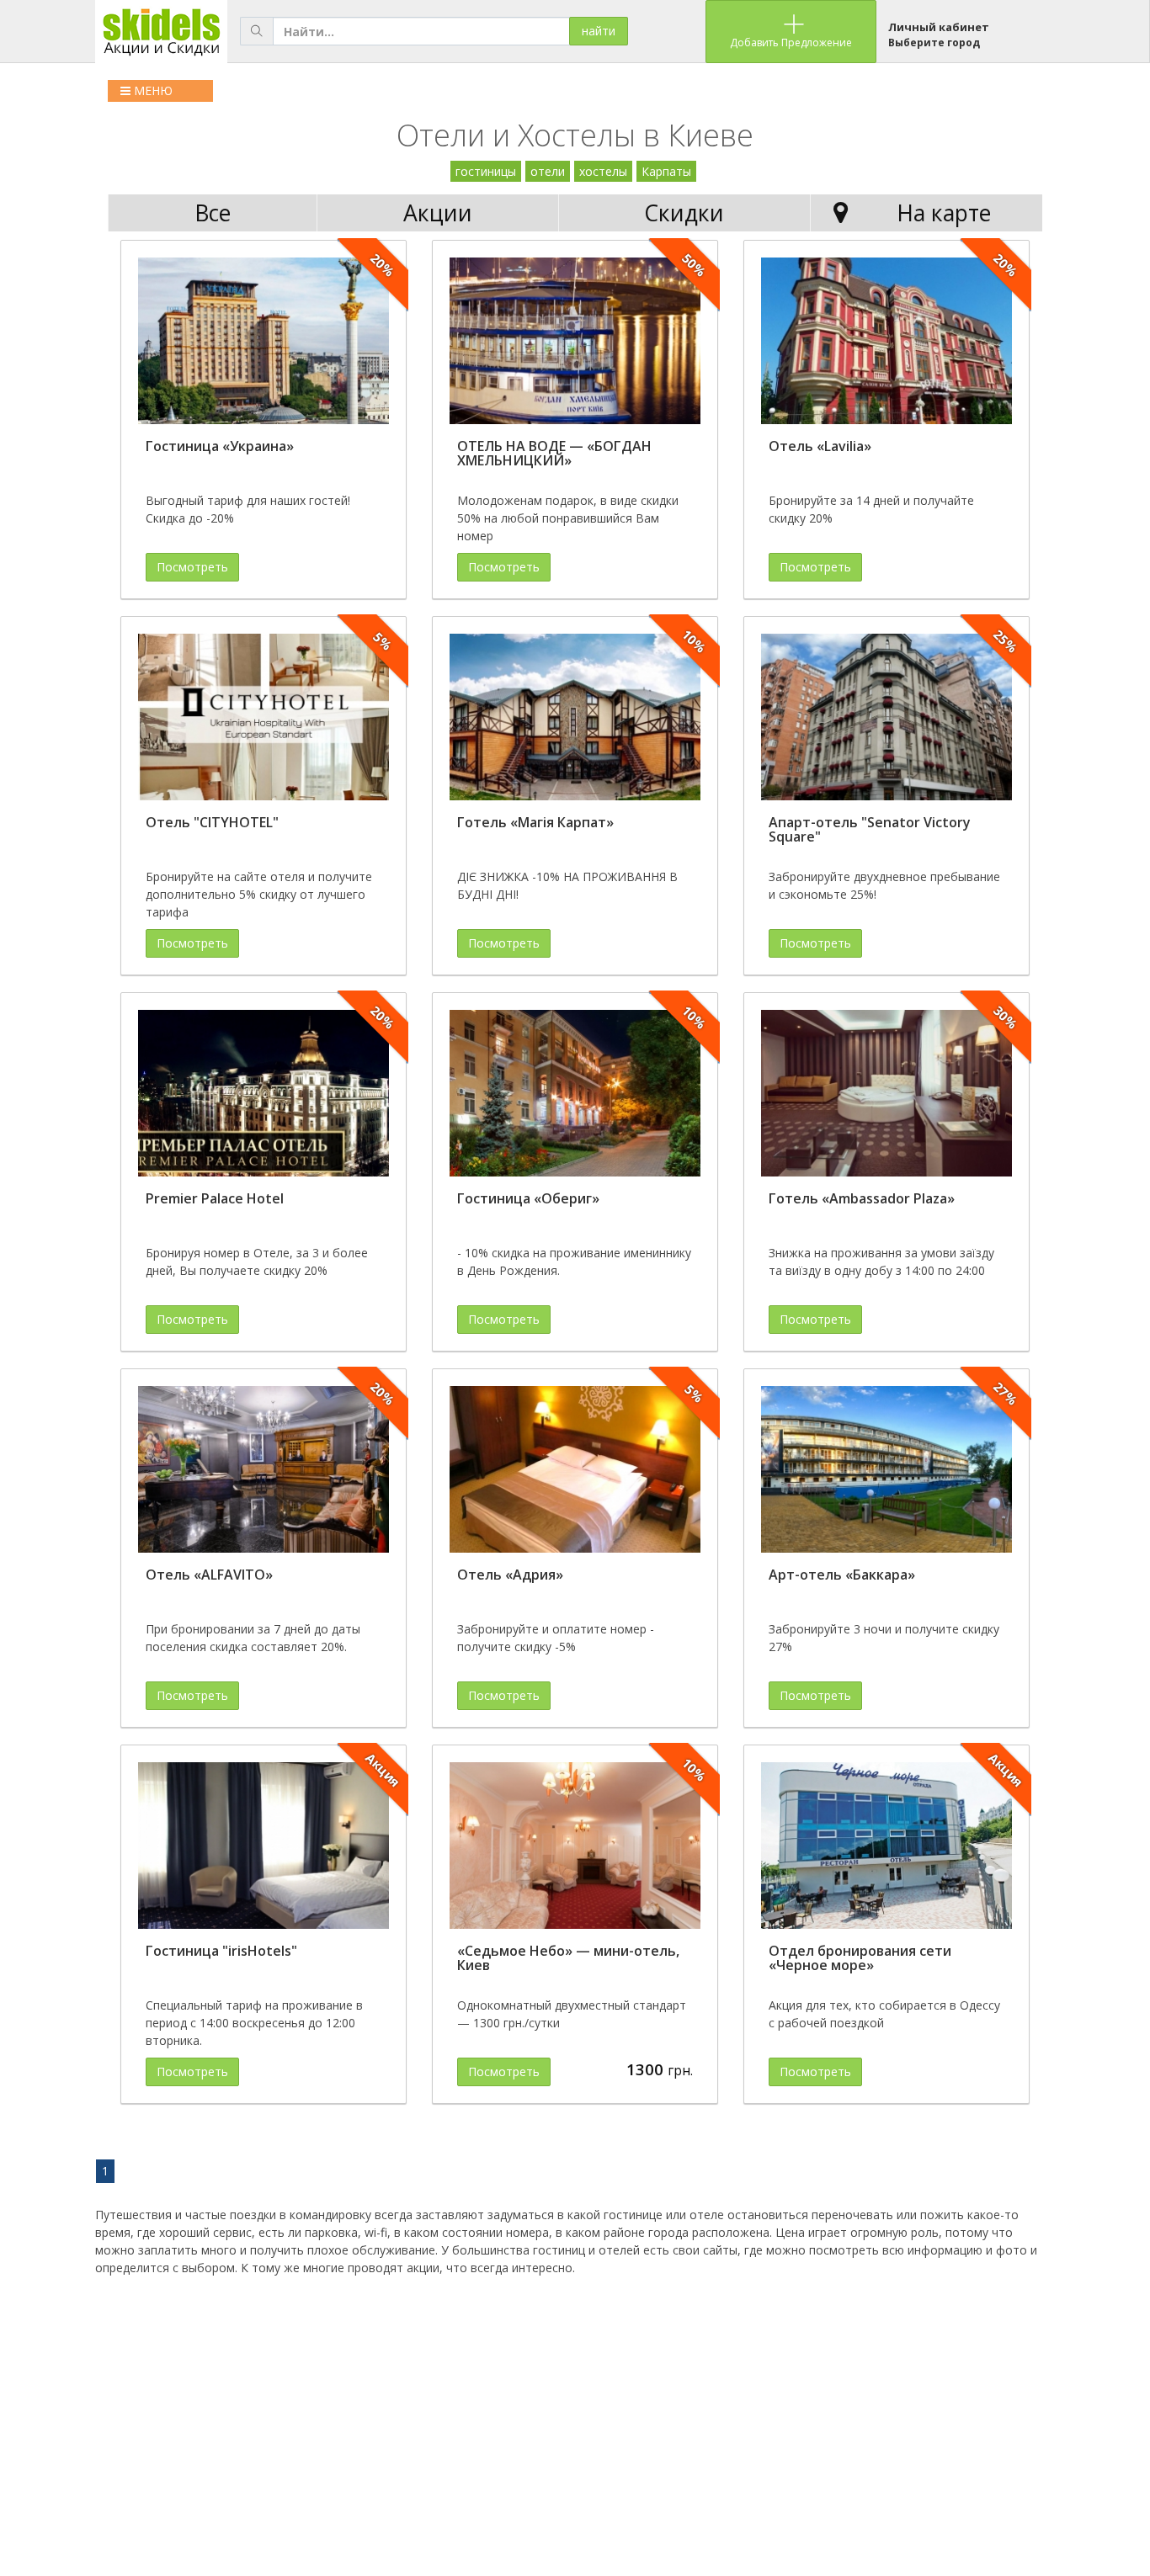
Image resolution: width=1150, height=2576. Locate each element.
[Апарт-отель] (886, 717)
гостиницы (486, 171)
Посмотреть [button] (192, 567)
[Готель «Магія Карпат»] (575, 717)
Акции (438, 213)
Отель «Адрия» (510, 1575)
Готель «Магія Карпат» (535, 822)
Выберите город (934, 42)
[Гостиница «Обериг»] (575, 1094)
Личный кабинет (939, 27)
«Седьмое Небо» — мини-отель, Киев (568, 1958)
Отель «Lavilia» (820, 446)
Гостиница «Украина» (220, 446)
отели (548, 171)
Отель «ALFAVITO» (209, 1575)
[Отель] (264, 717)
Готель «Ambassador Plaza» (862, 1198)
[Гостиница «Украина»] (264, 341)
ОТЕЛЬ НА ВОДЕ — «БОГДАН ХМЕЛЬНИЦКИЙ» (554, 454)
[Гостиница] (264, 1846)
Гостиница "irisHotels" (221, 1951)
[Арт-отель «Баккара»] (886, 1470)
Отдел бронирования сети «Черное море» (860, 1958)
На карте (944, 213)
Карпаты (666, 171)
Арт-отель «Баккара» (842, 1575)
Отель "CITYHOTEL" (212, 822)
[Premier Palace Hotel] (264, 1094)
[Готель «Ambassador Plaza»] (886, 1094)
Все (213, 213)
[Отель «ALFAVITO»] (264, 1470)
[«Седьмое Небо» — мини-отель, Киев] (575, 1846)
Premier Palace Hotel (215, 1198)
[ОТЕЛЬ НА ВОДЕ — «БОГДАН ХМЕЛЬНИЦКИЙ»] (575, 341)
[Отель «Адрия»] (575, 1470)
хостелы (603, 171)
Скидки (684, 213)
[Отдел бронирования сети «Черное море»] (886, 1846)
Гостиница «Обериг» (528, 1198)
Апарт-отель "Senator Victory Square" (870, 830)
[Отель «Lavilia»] (886, 341)
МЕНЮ (152, 90)
